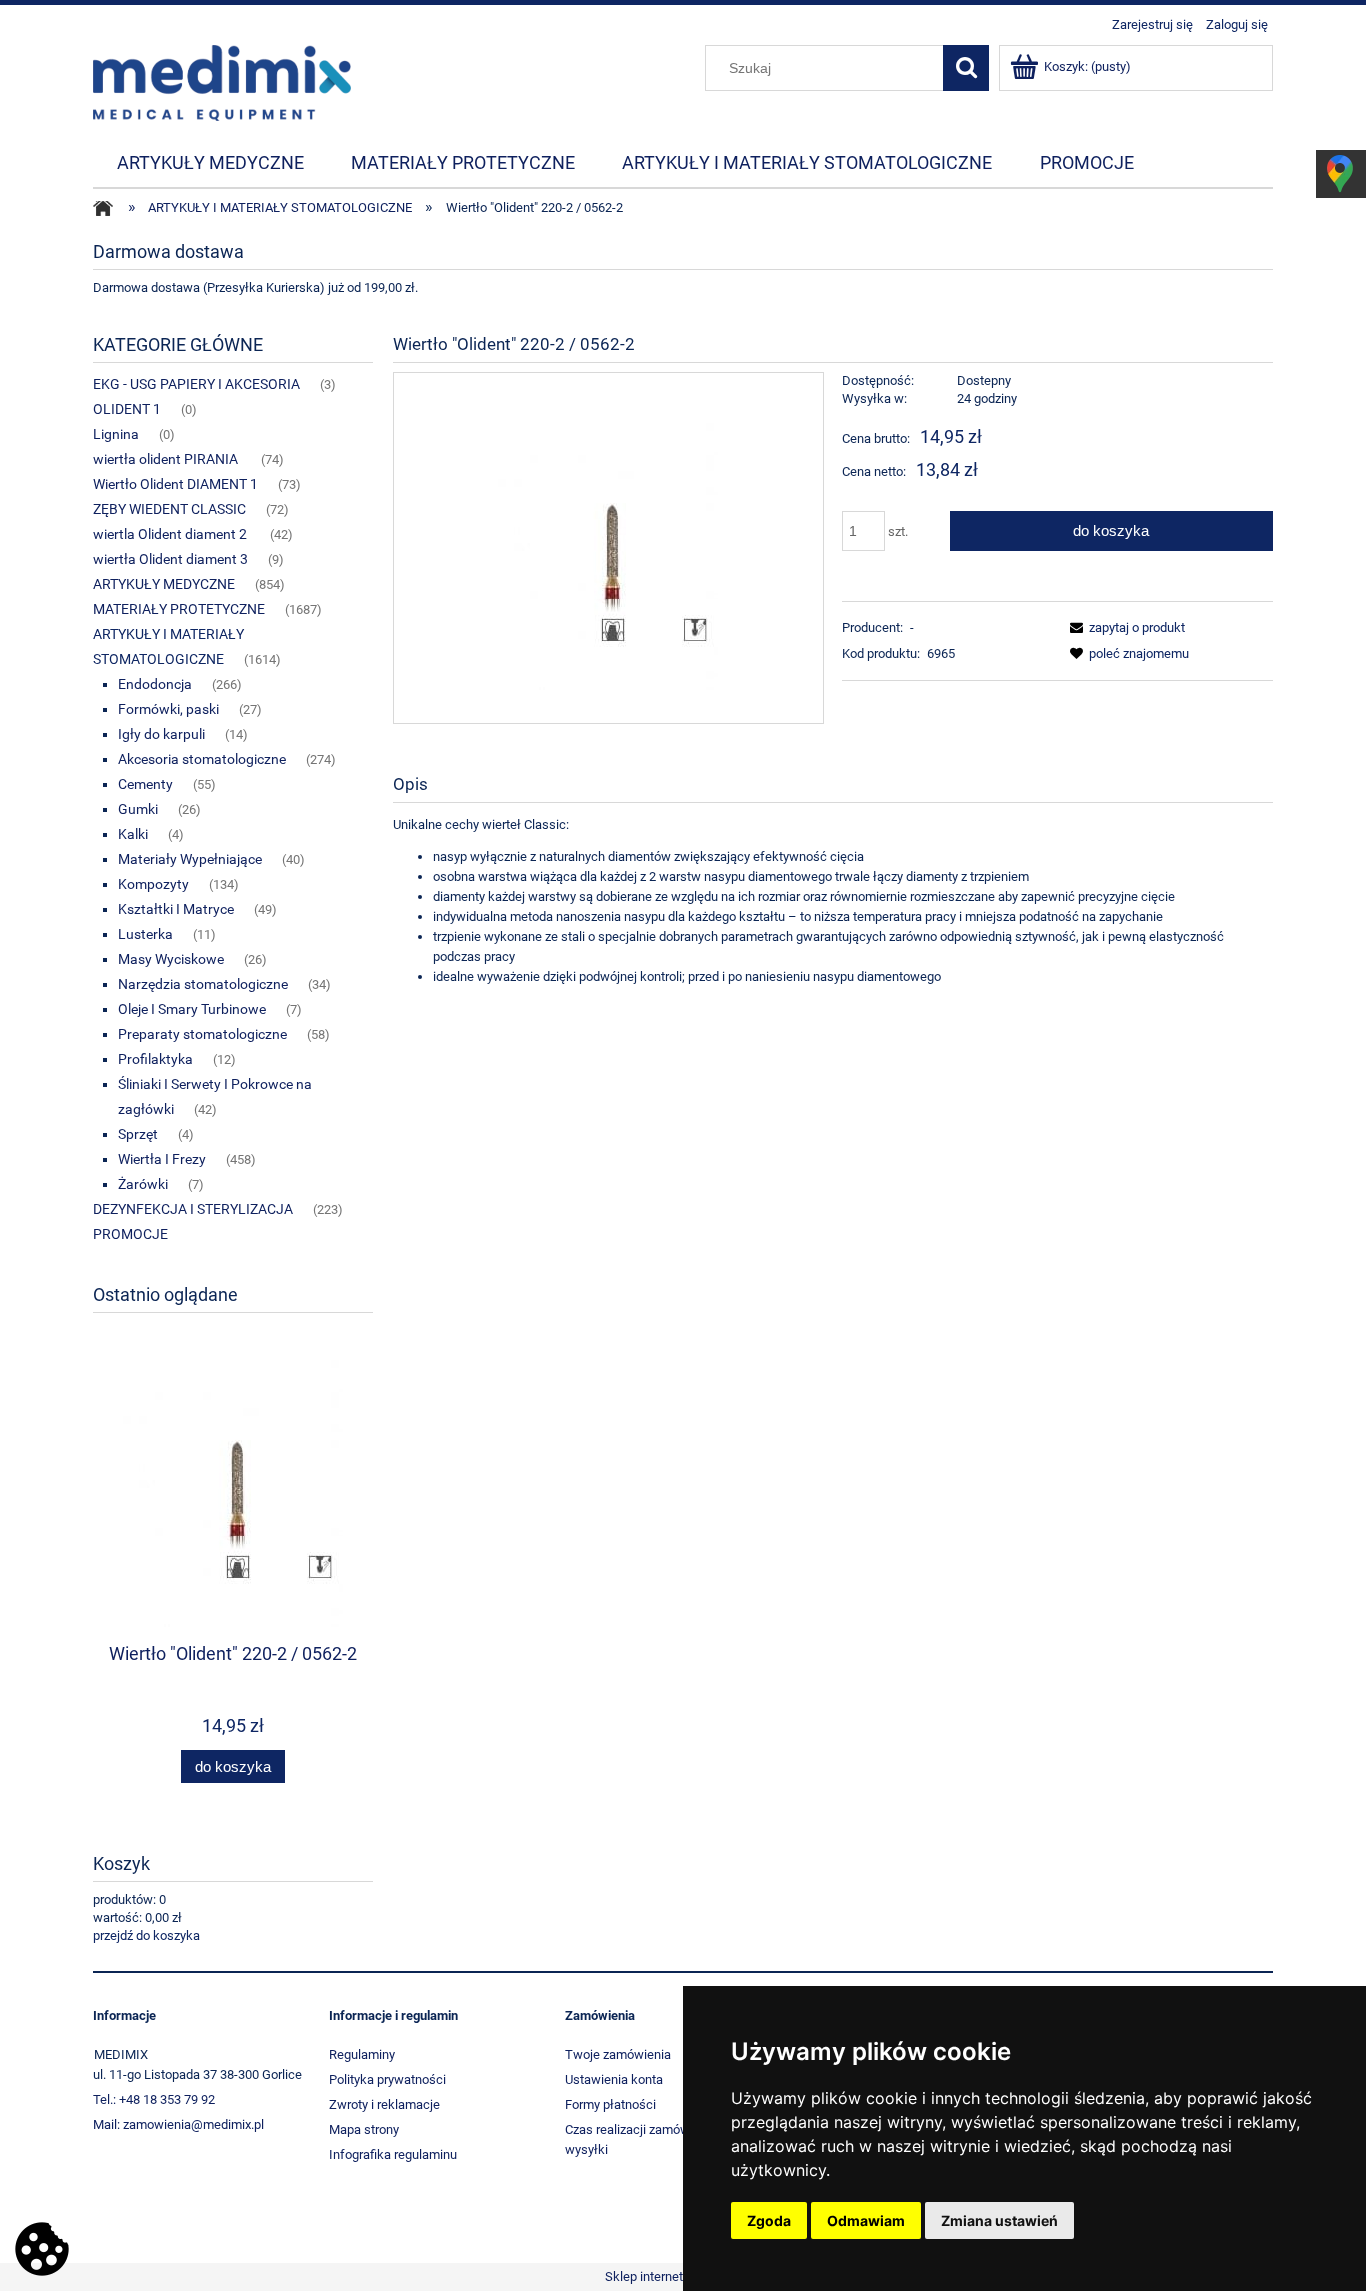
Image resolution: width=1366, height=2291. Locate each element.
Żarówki (143, 1184)
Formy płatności (610, 2104)
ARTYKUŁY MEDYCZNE (164, 584)
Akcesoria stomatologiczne (202, 759)
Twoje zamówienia (618, 2054)
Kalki (133, 834)
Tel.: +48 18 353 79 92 (154, 2099)
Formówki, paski (168, 709)
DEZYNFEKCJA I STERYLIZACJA (193, 1209)
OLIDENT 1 (127, 409)
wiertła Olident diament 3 (170, 559)
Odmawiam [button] (866, 2220)
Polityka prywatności (387, 2079)
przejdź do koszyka (146, 1935)
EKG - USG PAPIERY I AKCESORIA (196, 384)
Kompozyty (153, 884)
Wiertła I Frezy (162, 1159)
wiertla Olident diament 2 (171, 534)
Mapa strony (364, 2129)
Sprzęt (138, 1134)
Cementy (145, 784)
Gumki (138, 809)
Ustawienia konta (614, 2079)
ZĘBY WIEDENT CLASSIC (169, 509)
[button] (1124, 627)
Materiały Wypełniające (190, 859)
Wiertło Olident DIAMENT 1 (175, 484)
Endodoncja (155, 684)
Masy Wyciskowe (171, 959)
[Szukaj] (966, 68)
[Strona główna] (222, 81)
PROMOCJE (130, 1234)
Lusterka (145, 934)
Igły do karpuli (161, 734)
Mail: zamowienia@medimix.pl (178, 2124)
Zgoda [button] (769, 2220)
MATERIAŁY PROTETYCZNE (179, 609)
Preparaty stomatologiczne (202, 1034)
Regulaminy (362, 2054)
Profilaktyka (155, 1059)
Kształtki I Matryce (176, 909)
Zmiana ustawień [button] (999, 2220)
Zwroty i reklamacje (384, 2104)
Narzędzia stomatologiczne (203, 984)
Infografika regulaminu (393, 2154)
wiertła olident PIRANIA (167, 459)
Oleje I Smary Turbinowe (192, 1009)
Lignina (116, 434)
